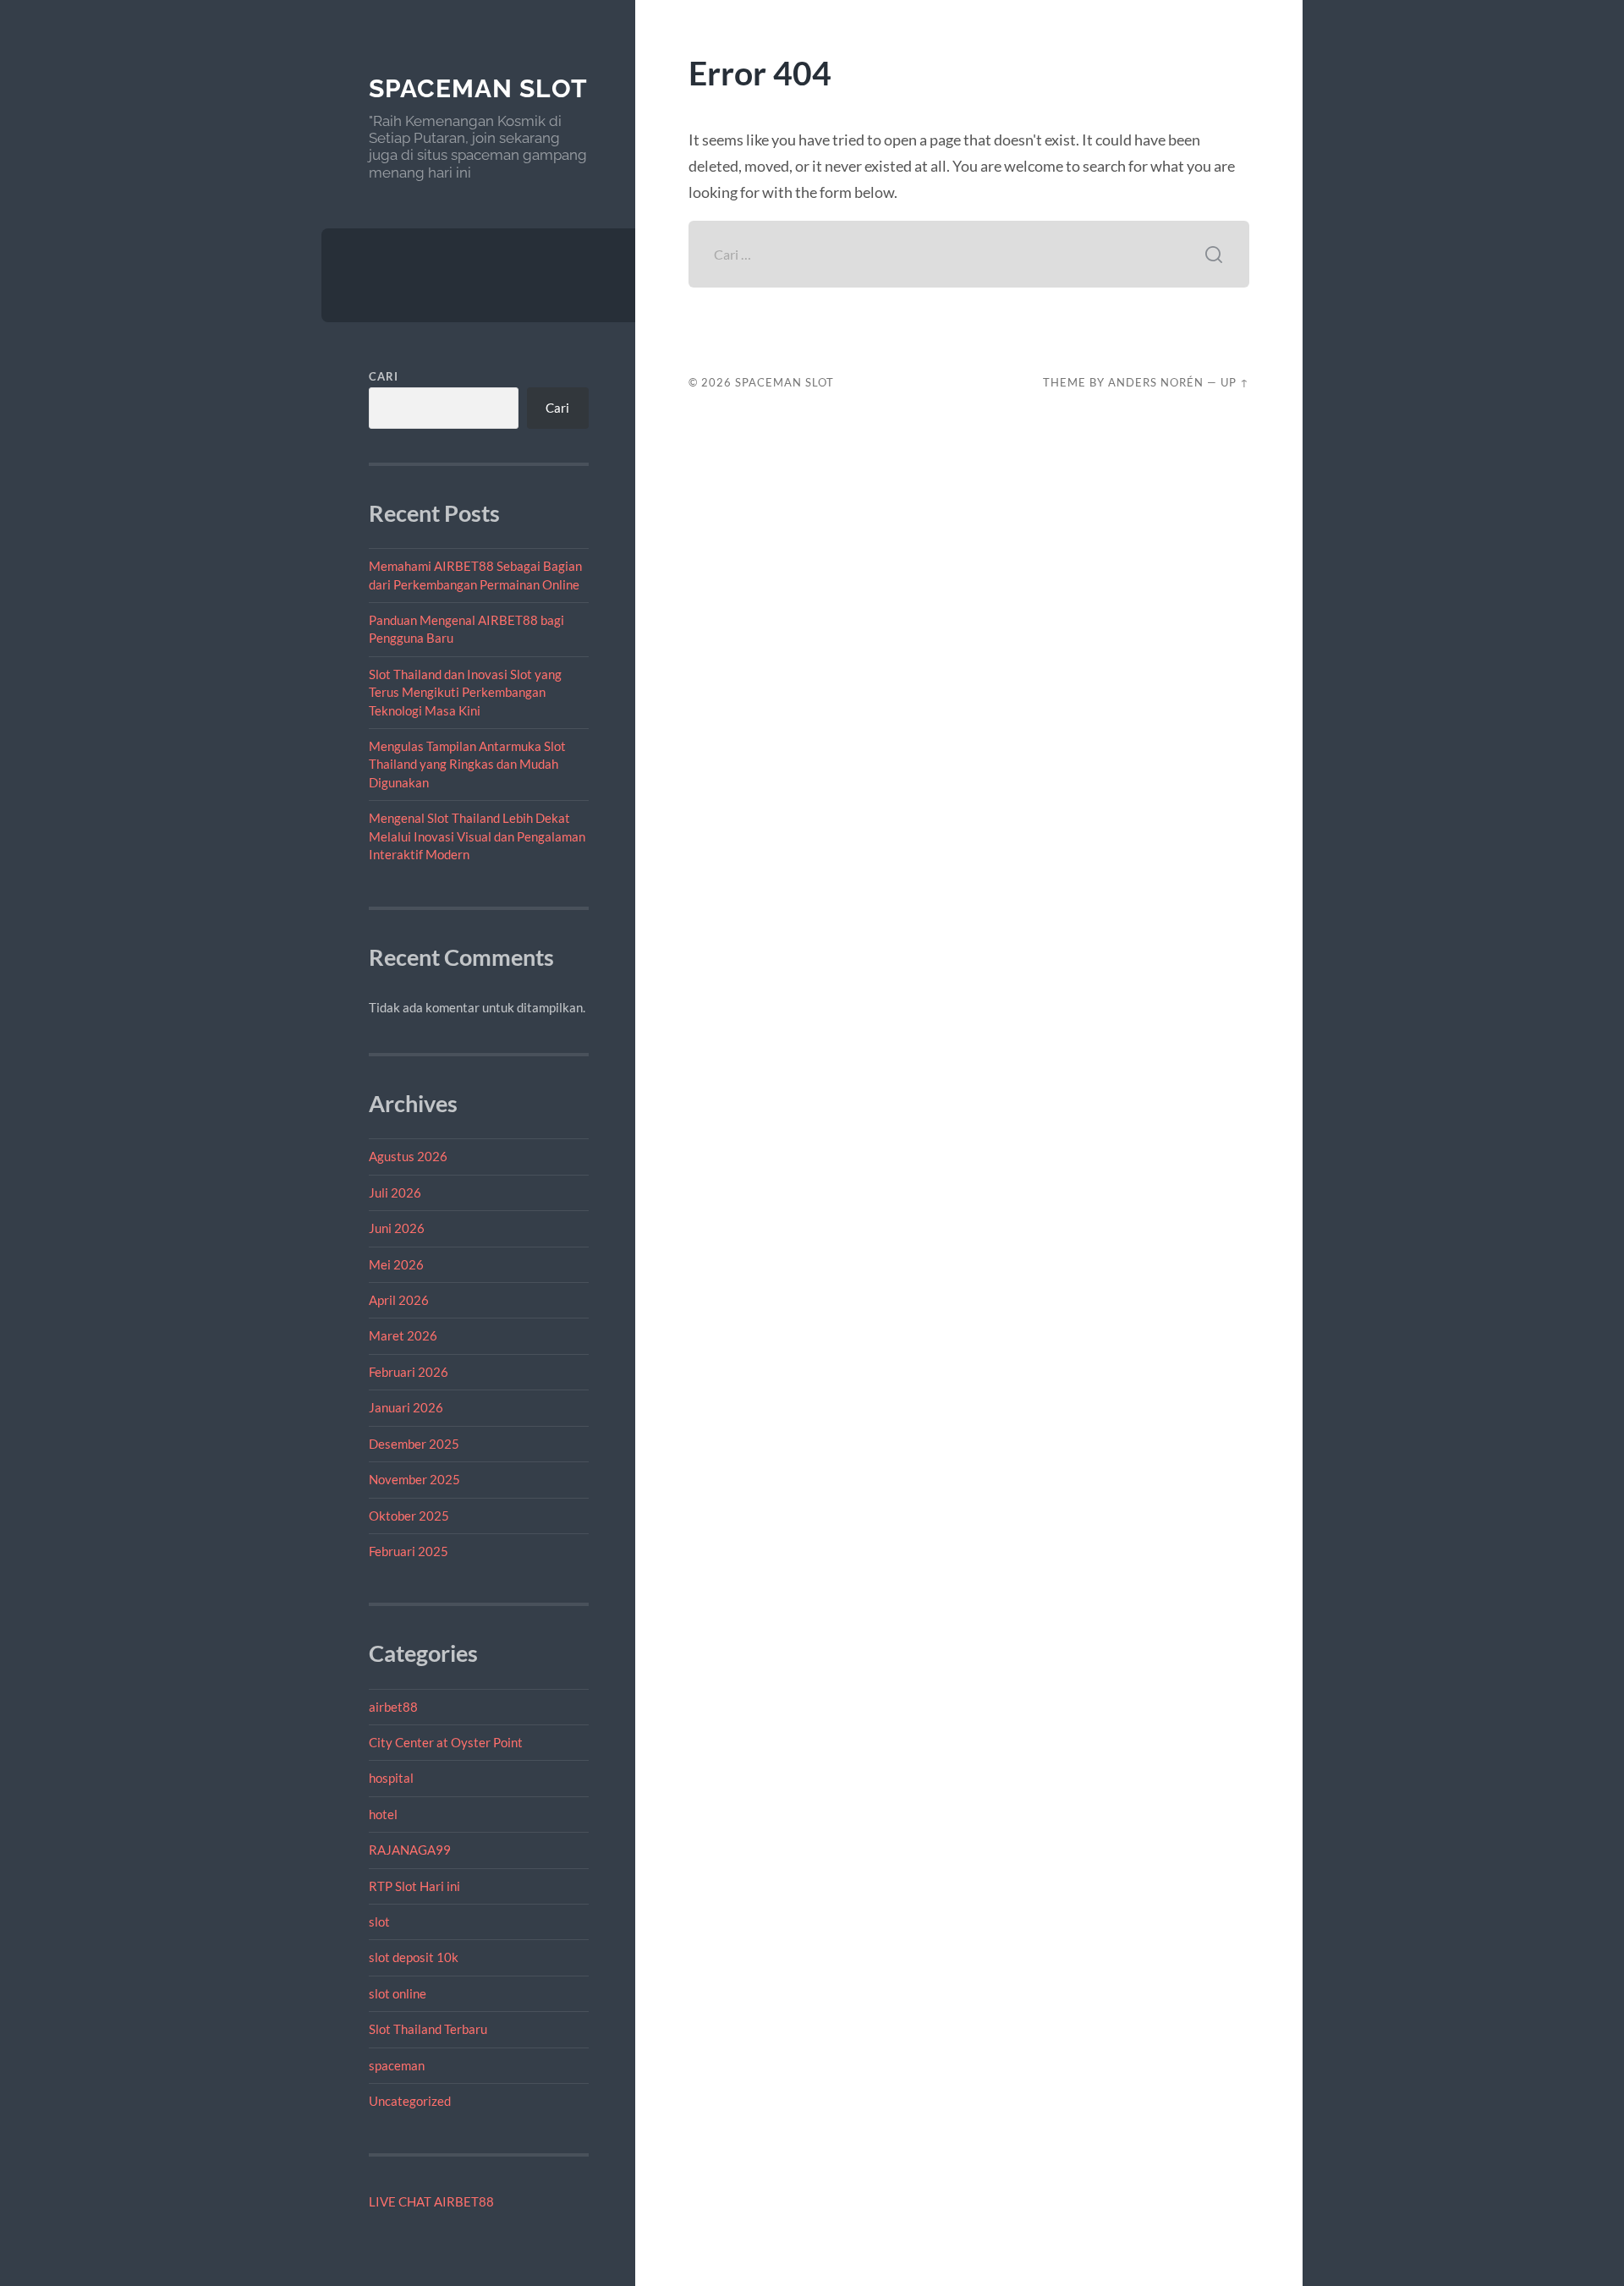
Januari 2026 (406, 1407)
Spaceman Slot (478, 88)
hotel (383, 1814)
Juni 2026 (397, 1228)
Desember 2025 (414, 1444)
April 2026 (399, 1300)
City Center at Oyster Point (446, 1742)
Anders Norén (1156, 382)
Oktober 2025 (409, 1516)
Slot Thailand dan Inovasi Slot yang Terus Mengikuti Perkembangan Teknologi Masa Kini (465, 692)
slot (379, 1921)
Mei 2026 (396, 1264)
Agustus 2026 (408, 1156)
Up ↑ (1235, 382)
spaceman (397, 2065)
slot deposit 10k (414, 1957)
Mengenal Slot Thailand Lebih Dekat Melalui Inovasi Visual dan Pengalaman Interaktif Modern (477, 836)
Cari (384, 376)
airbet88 (393, 1707)
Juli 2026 (395, 1192)
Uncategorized (410, 2101)
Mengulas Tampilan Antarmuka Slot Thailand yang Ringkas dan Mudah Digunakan (467, 764)
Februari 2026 (409, 1372)
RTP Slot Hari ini (414, 1886)
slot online (398, 1993)
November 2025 (414, 1479)
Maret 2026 (403, 1335)
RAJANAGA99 (410, 1850)
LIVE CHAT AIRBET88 (431, 2201)
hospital (391, 1778)
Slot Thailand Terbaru (428, 2029)
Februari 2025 (409, 1551)
